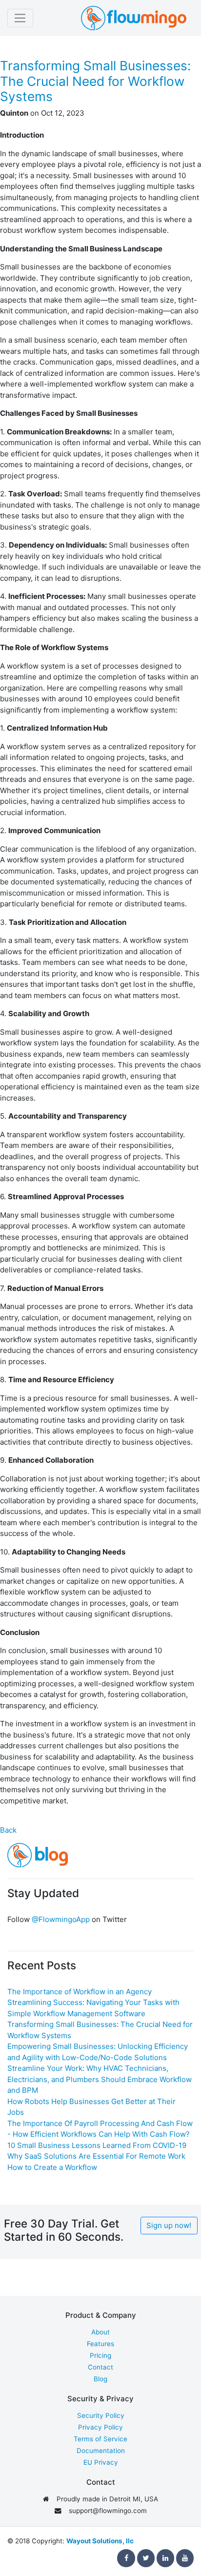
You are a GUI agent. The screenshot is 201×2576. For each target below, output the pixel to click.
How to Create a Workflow (52, 2167)
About (100, 2332)
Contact (100, 2367)
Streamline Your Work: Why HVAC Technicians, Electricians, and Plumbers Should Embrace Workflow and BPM (100, 2079)
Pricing (100, 2355)
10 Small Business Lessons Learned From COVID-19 (97, 2145)
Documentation (101, 2451)
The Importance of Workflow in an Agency (80, 1992)
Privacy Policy (100, 2427)
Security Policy (101, 2415)
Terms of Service (100, 2439)
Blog (100, 2379)
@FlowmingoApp (61, 1919)
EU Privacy (101, 2462)
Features (100, 2344)
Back (8, 1830)
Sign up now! (169, 2225)
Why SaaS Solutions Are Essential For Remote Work (96, 2156)
